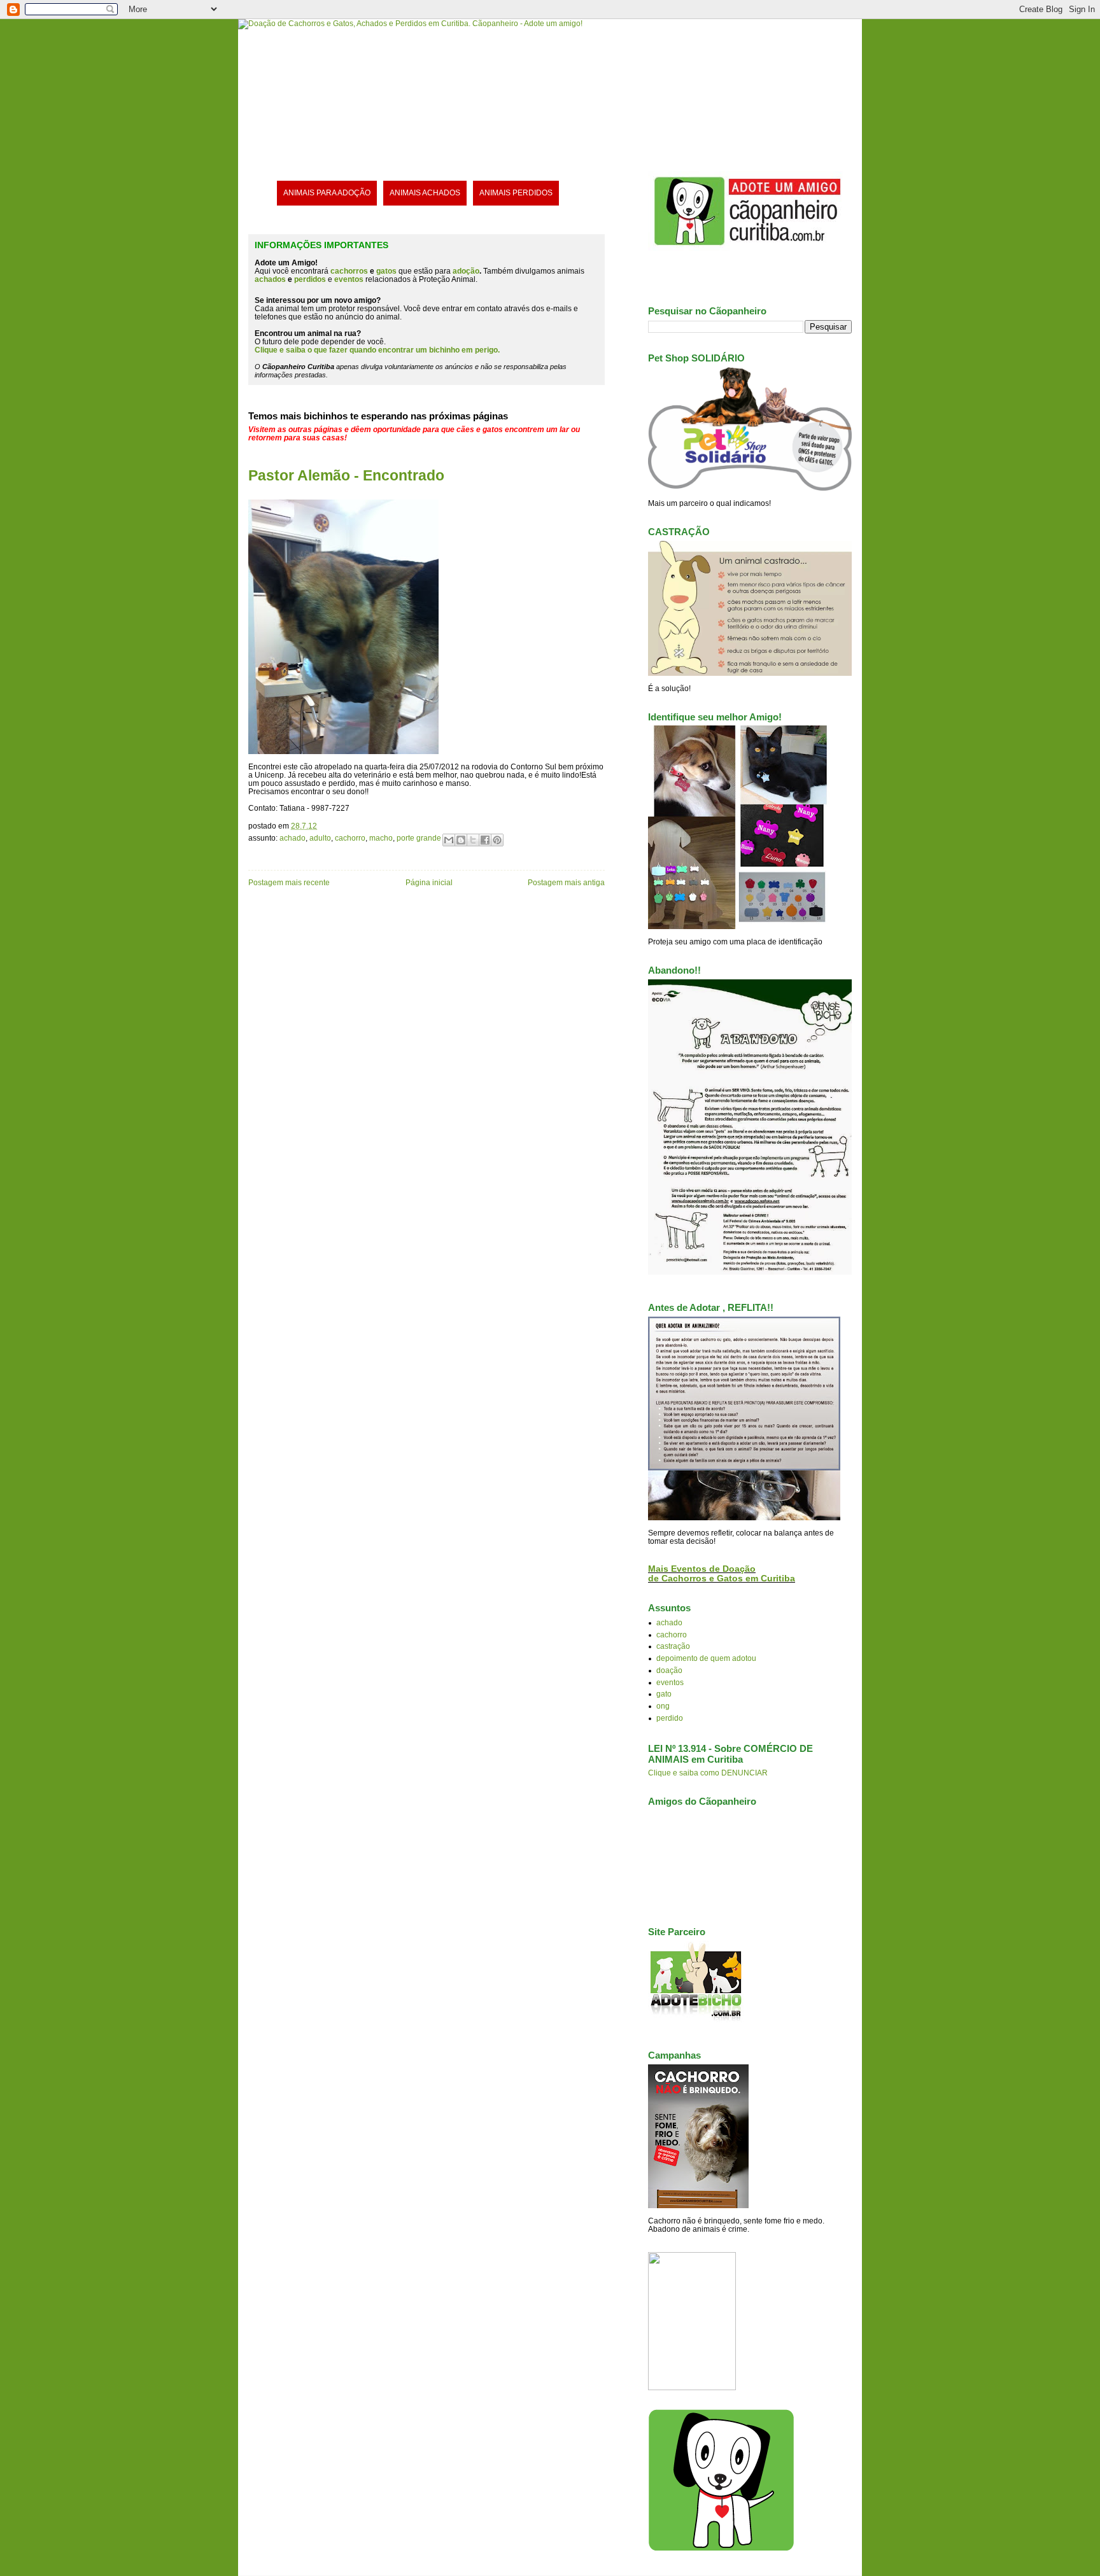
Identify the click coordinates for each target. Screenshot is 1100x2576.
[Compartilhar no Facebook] (485, 840)
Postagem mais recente (289, 882)
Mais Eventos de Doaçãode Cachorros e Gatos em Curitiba (722, 1574)
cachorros (349, 271)
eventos (670, 1682)
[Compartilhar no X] (473, 840)
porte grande (419, 838)
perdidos (310, 279)
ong (663, 1706)
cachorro (350, 838)
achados (270, 279)
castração (673, 1646)
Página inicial (429, 882)
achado (293, 838)
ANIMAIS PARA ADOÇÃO (327, 192)
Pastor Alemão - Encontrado (346, 475)
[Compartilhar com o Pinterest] (497, 840)
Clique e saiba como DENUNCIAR (708, 1773)
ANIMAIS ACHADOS (425, 192)
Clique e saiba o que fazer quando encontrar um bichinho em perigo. (377, 350)
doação (669, 1670)
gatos (386, 271)
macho (381, 838)
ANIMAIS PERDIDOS (516, 192)
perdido (670, 1718)
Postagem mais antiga (566, 882)
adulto (320, 838)
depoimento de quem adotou (706, 1658)
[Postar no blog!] (461, 840)
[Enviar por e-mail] (449, 840)
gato (664, 1694)
